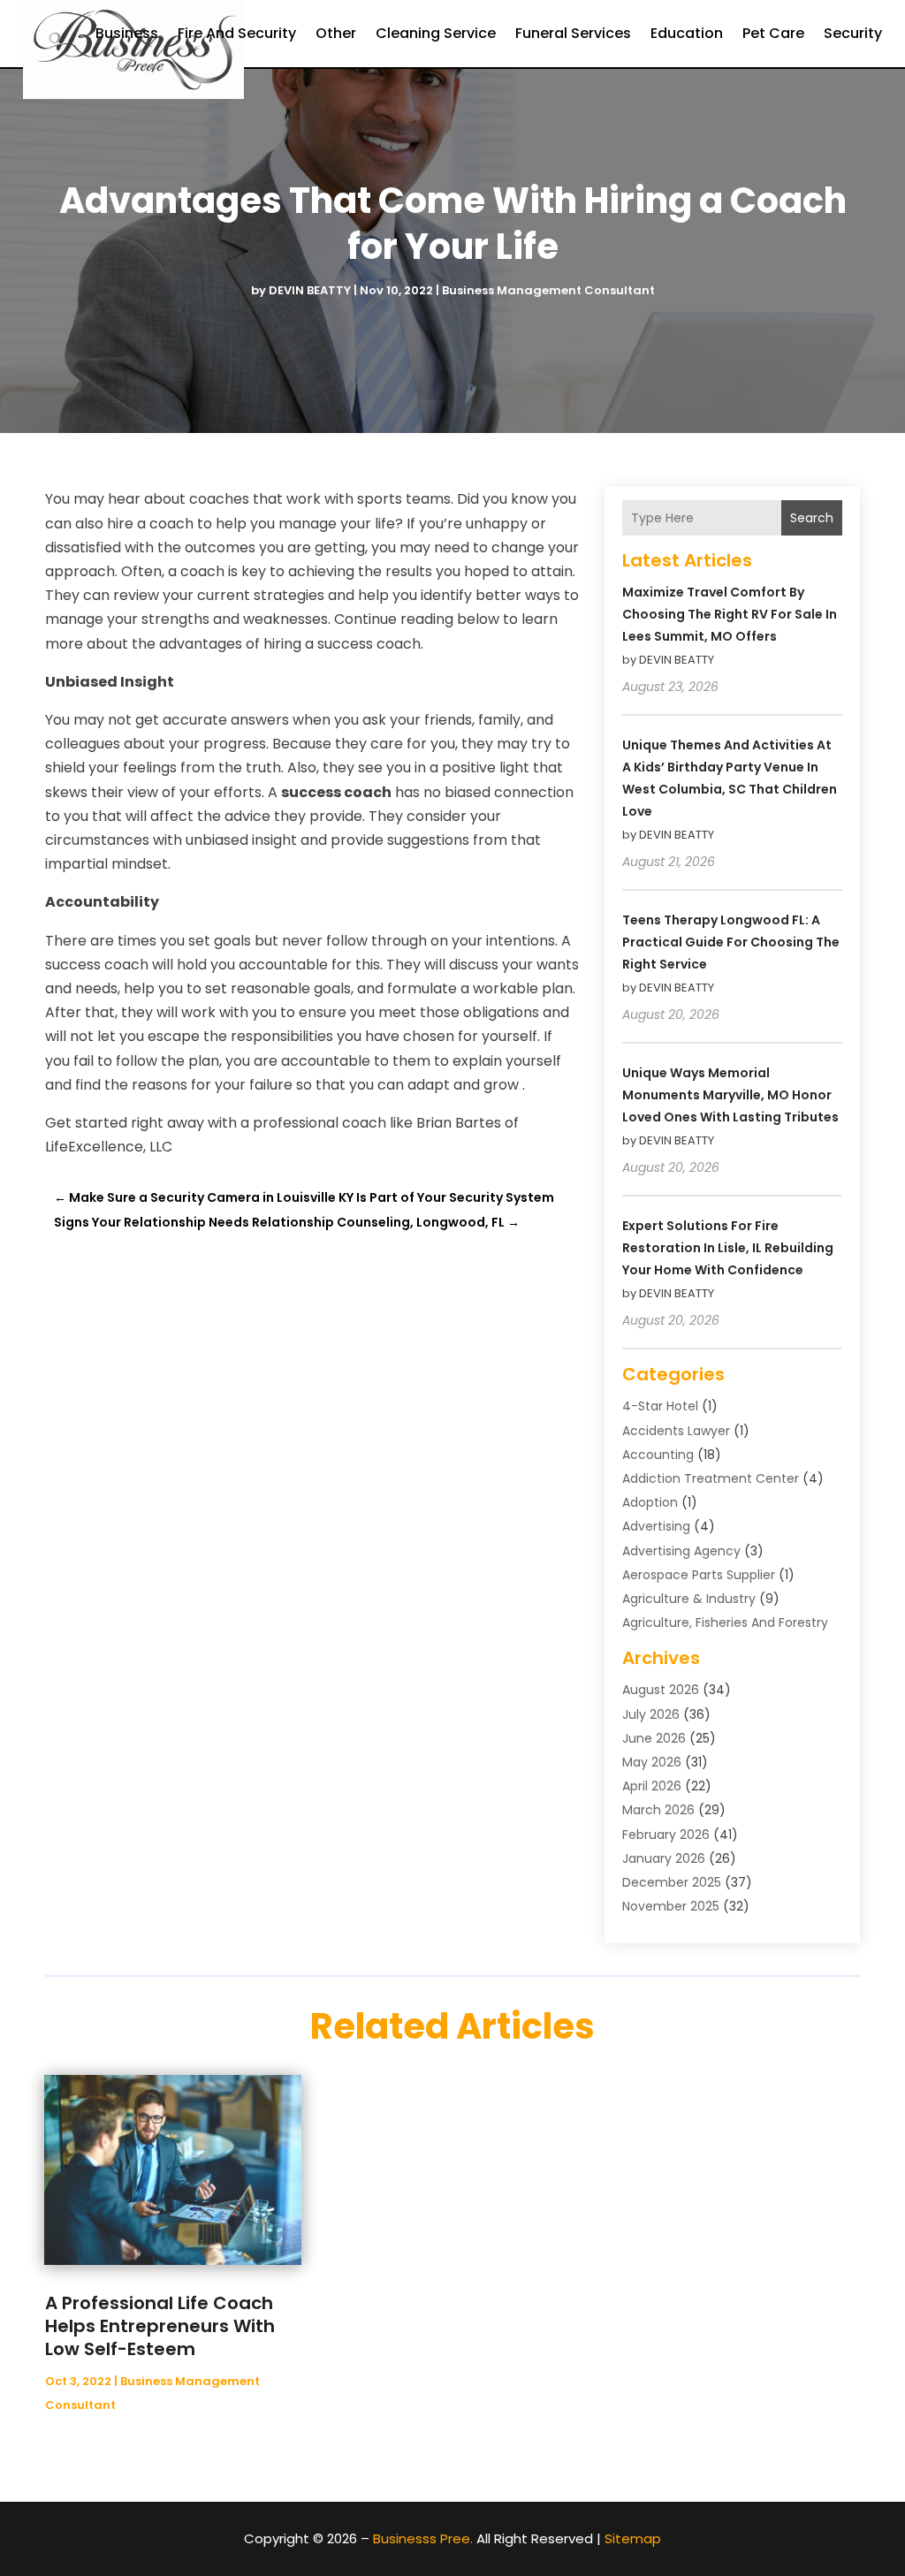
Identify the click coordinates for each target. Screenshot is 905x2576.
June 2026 (654, 1738)
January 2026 (664, 1858)
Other (336, 33)
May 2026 (652, 1762)
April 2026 (652, 1786)
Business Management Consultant (548, 290)
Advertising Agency (681, 1551)
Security (853, 33)
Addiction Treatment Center (711, 1478)
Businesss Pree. (423, 2538)
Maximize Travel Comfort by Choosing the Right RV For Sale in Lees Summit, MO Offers (730, 614)
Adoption (650, 1502)
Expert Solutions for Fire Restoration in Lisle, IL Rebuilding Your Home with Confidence (728, 1248)
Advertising (656, 1526)
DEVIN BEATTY (310, 290)
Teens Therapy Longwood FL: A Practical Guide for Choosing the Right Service (731, 942)
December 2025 (672, 1882)
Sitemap (633, 2538)
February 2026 (666, 1835)
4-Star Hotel (660, 1406)
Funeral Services (573, 33)
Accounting (658, 1455)
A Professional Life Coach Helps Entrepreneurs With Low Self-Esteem (160, 2326)
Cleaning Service (436, 33)
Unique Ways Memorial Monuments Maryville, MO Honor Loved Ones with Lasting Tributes (730, 1095)
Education (687, 33)
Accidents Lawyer (676, 1431)
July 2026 (651, 1714)
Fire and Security (237, 33)
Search (812, 518)
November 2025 (671, 1906)
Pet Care (773, 33)
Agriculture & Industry (689, 1599)
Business (127, 33)
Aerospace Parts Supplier (699, 1575)
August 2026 (661, 1690)
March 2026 (658, 1810)
